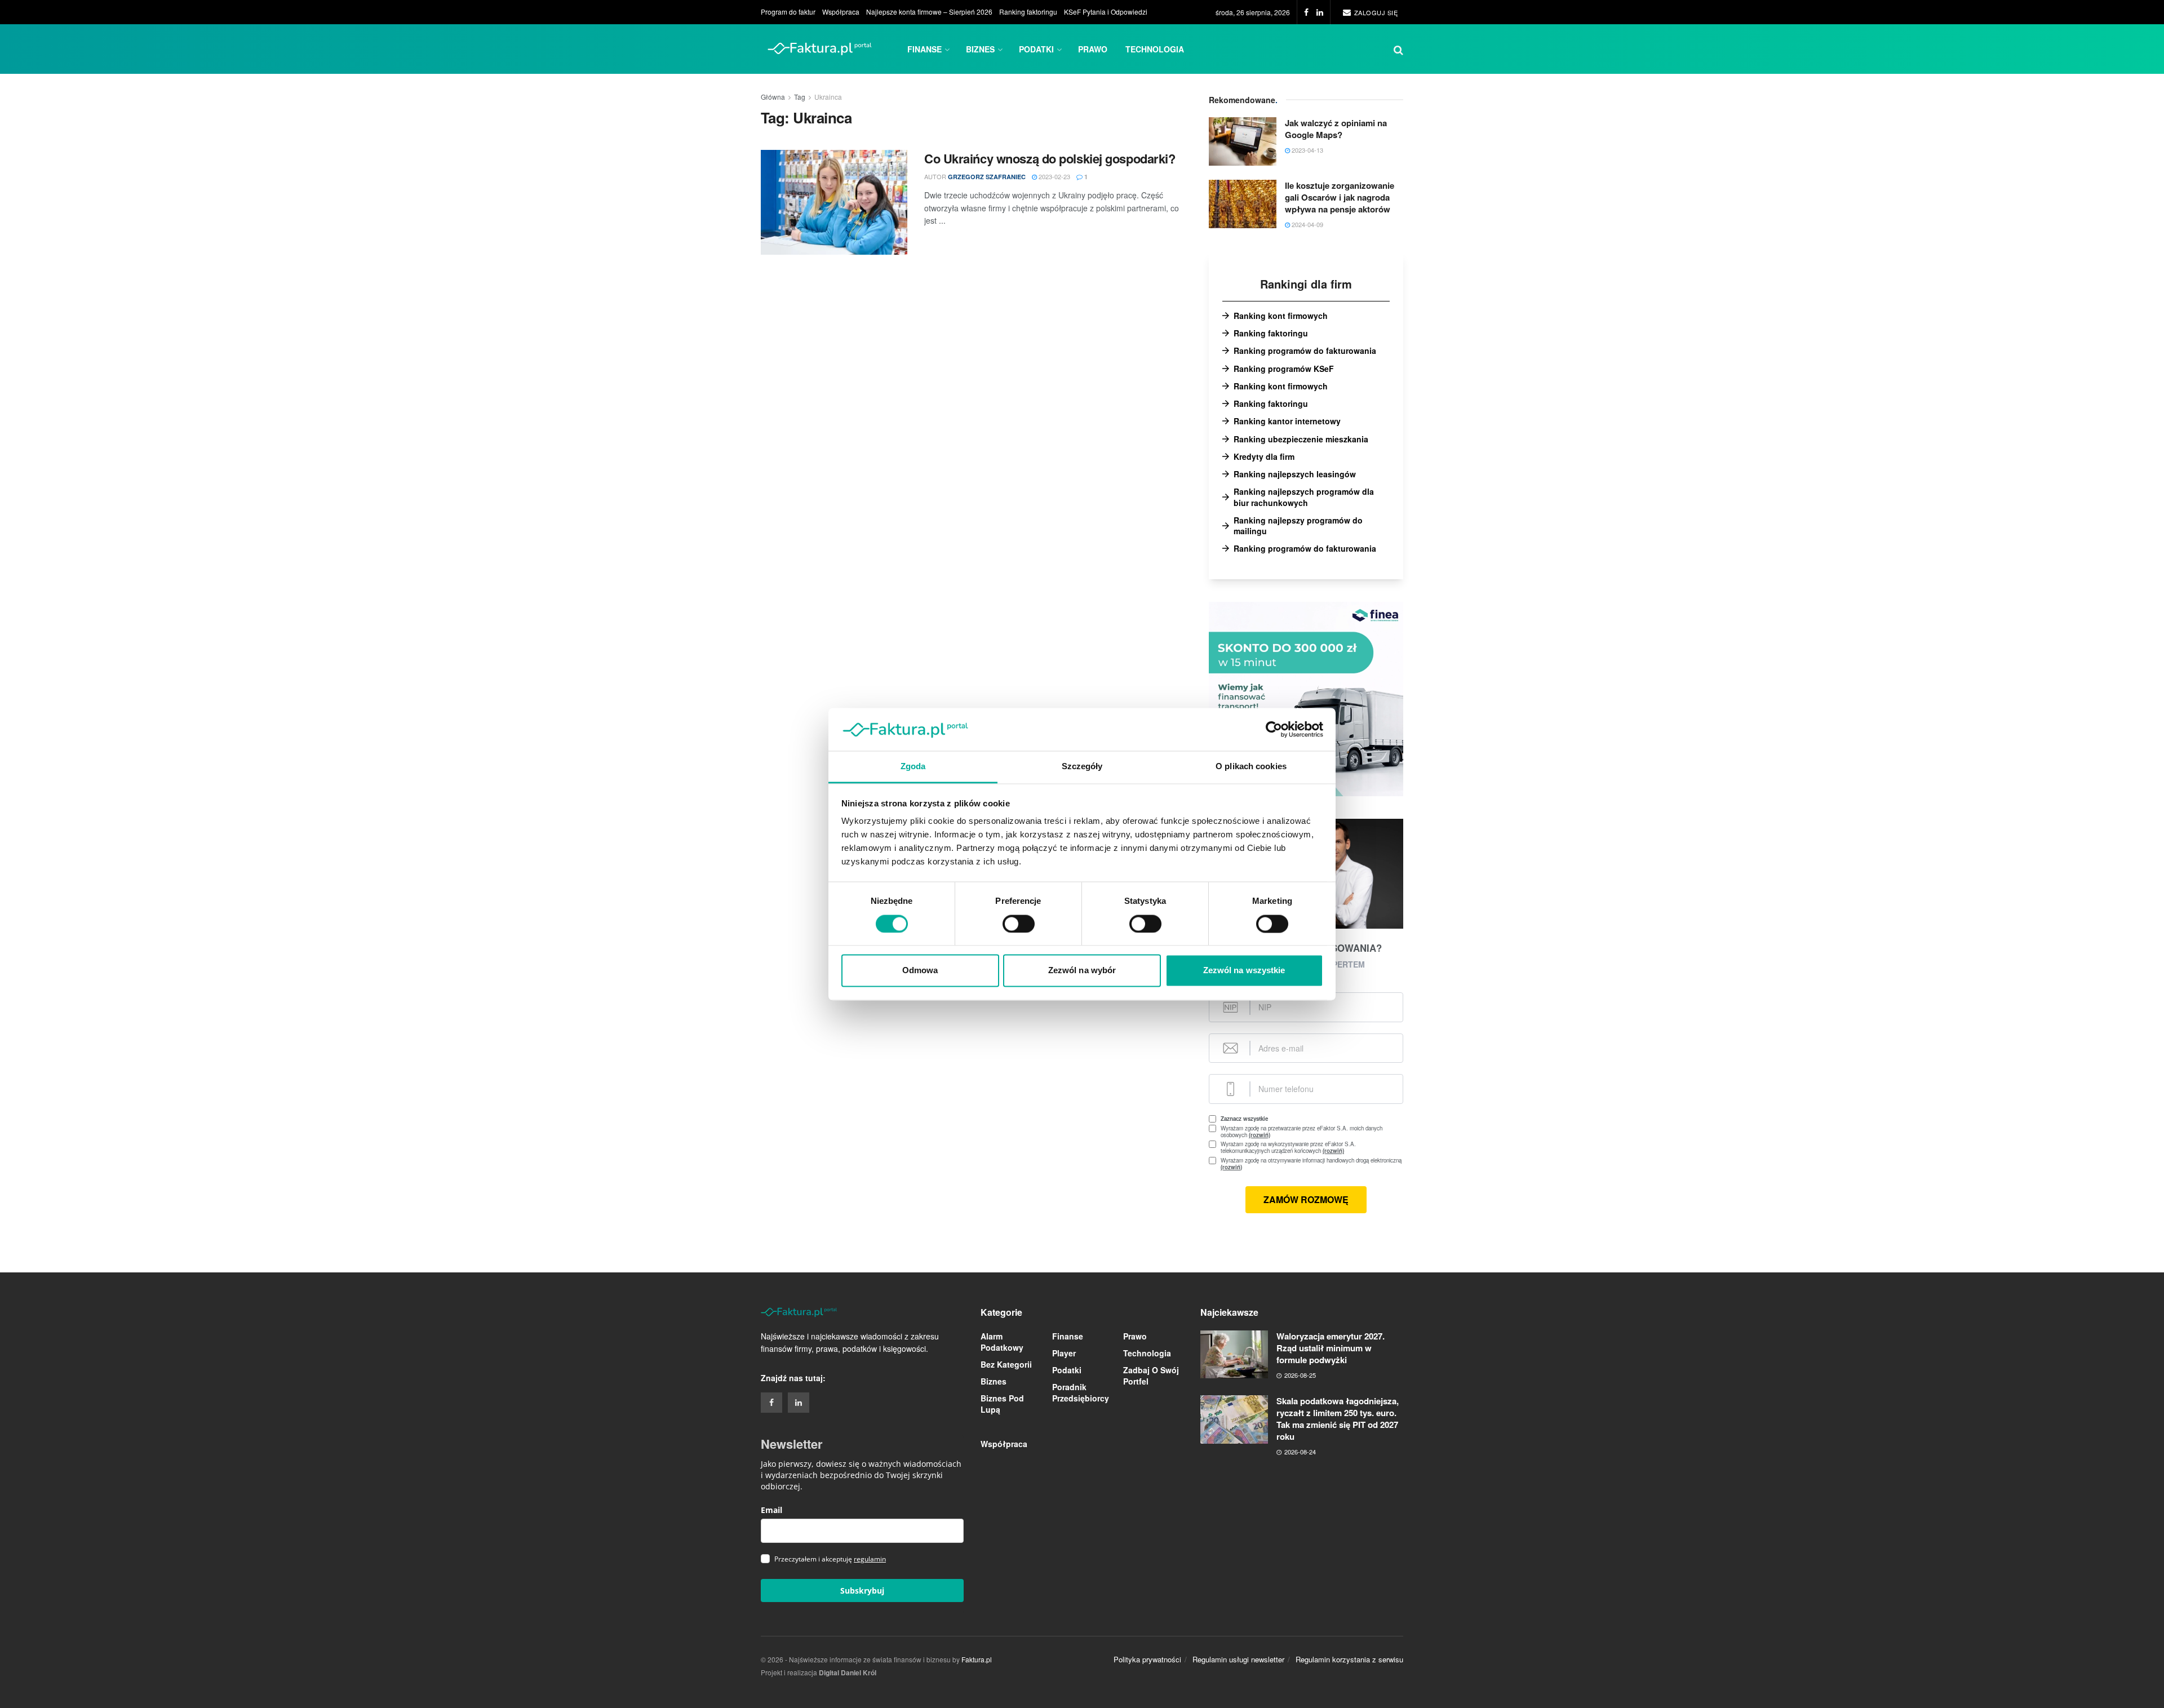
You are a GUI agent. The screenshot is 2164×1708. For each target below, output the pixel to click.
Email (771, 1510)
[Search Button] (1398, 49)
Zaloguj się (1375, 12)
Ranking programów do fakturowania (1305, 351)
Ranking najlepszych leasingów (1295, 474)
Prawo (1093, 49)
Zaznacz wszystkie (1244, 1119)
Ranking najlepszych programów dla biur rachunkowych (1304, 497)
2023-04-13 (1307, 150)
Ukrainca (828, 97)
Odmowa (920, 971)
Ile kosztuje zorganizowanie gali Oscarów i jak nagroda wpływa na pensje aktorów (1340, 197)
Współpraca (841, 12)
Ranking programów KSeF (1284, 369)
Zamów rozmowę (1306, 1199)
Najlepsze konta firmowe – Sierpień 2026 (929, 12)
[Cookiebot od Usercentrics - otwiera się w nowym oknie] (1274, 729)
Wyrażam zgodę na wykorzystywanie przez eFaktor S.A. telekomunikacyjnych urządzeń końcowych (1298, 1147)
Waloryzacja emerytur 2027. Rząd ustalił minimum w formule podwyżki (1331, 1348)
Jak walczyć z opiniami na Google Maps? (1336, 129)
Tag (800, 97)
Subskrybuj (862, 1591)
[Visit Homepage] (820, 49)
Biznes (980, 49)
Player (1064, 1353)
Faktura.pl (977, 1659)
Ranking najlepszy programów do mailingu (1298, 526)
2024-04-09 (1307, 224)
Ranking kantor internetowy (1287, 421)
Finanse (924, 49)
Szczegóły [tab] (1082, 767)
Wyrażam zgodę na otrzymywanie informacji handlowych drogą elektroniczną (1311, 1164)
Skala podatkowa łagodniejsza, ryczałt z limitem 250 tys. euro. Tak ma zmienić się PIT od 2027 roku (1338, 1419)
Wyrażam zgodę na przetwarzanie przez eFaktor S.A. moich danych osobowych (1301, 1132)
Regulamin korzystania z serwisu (1349, 1659)
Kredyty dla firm (1264, 457)
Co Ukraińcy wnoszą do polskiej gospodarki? (1050, 158)
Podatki (1036, 49)
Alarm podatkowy (1002, 1342)
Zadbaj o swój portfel (1151, 1376)
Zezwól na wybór (1082, 971)
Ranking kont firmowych (1281, 316)
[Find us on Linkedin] (799, 1403)
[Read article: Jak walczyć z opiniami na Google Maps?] (1243, 141)
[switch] (1019, 924)
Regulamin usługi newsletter (1238, 1659)
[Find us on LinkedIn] (1320, 12)
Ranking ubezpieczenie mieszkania (1301, 439)
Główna (773, 97)
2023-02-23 (1054, 176)
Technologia (1155, 49)
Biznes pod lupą (1002, 1404)
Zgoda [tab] (913, 767)
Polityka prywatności (1147, 1659)
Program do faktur (788, 12)
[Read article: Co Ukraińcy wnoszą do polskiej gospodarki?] (834, 202)
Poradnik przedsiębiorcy (1081, 1392)
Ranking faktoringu (1028, 12)
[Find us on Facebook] (1306, 12)
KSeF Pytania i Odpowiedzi (1106, 12)
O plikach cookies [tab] (1251, 767)
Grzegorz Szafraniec (987, 177)
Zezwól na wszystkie (1244, 971)
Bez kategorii (1006, 1364)
